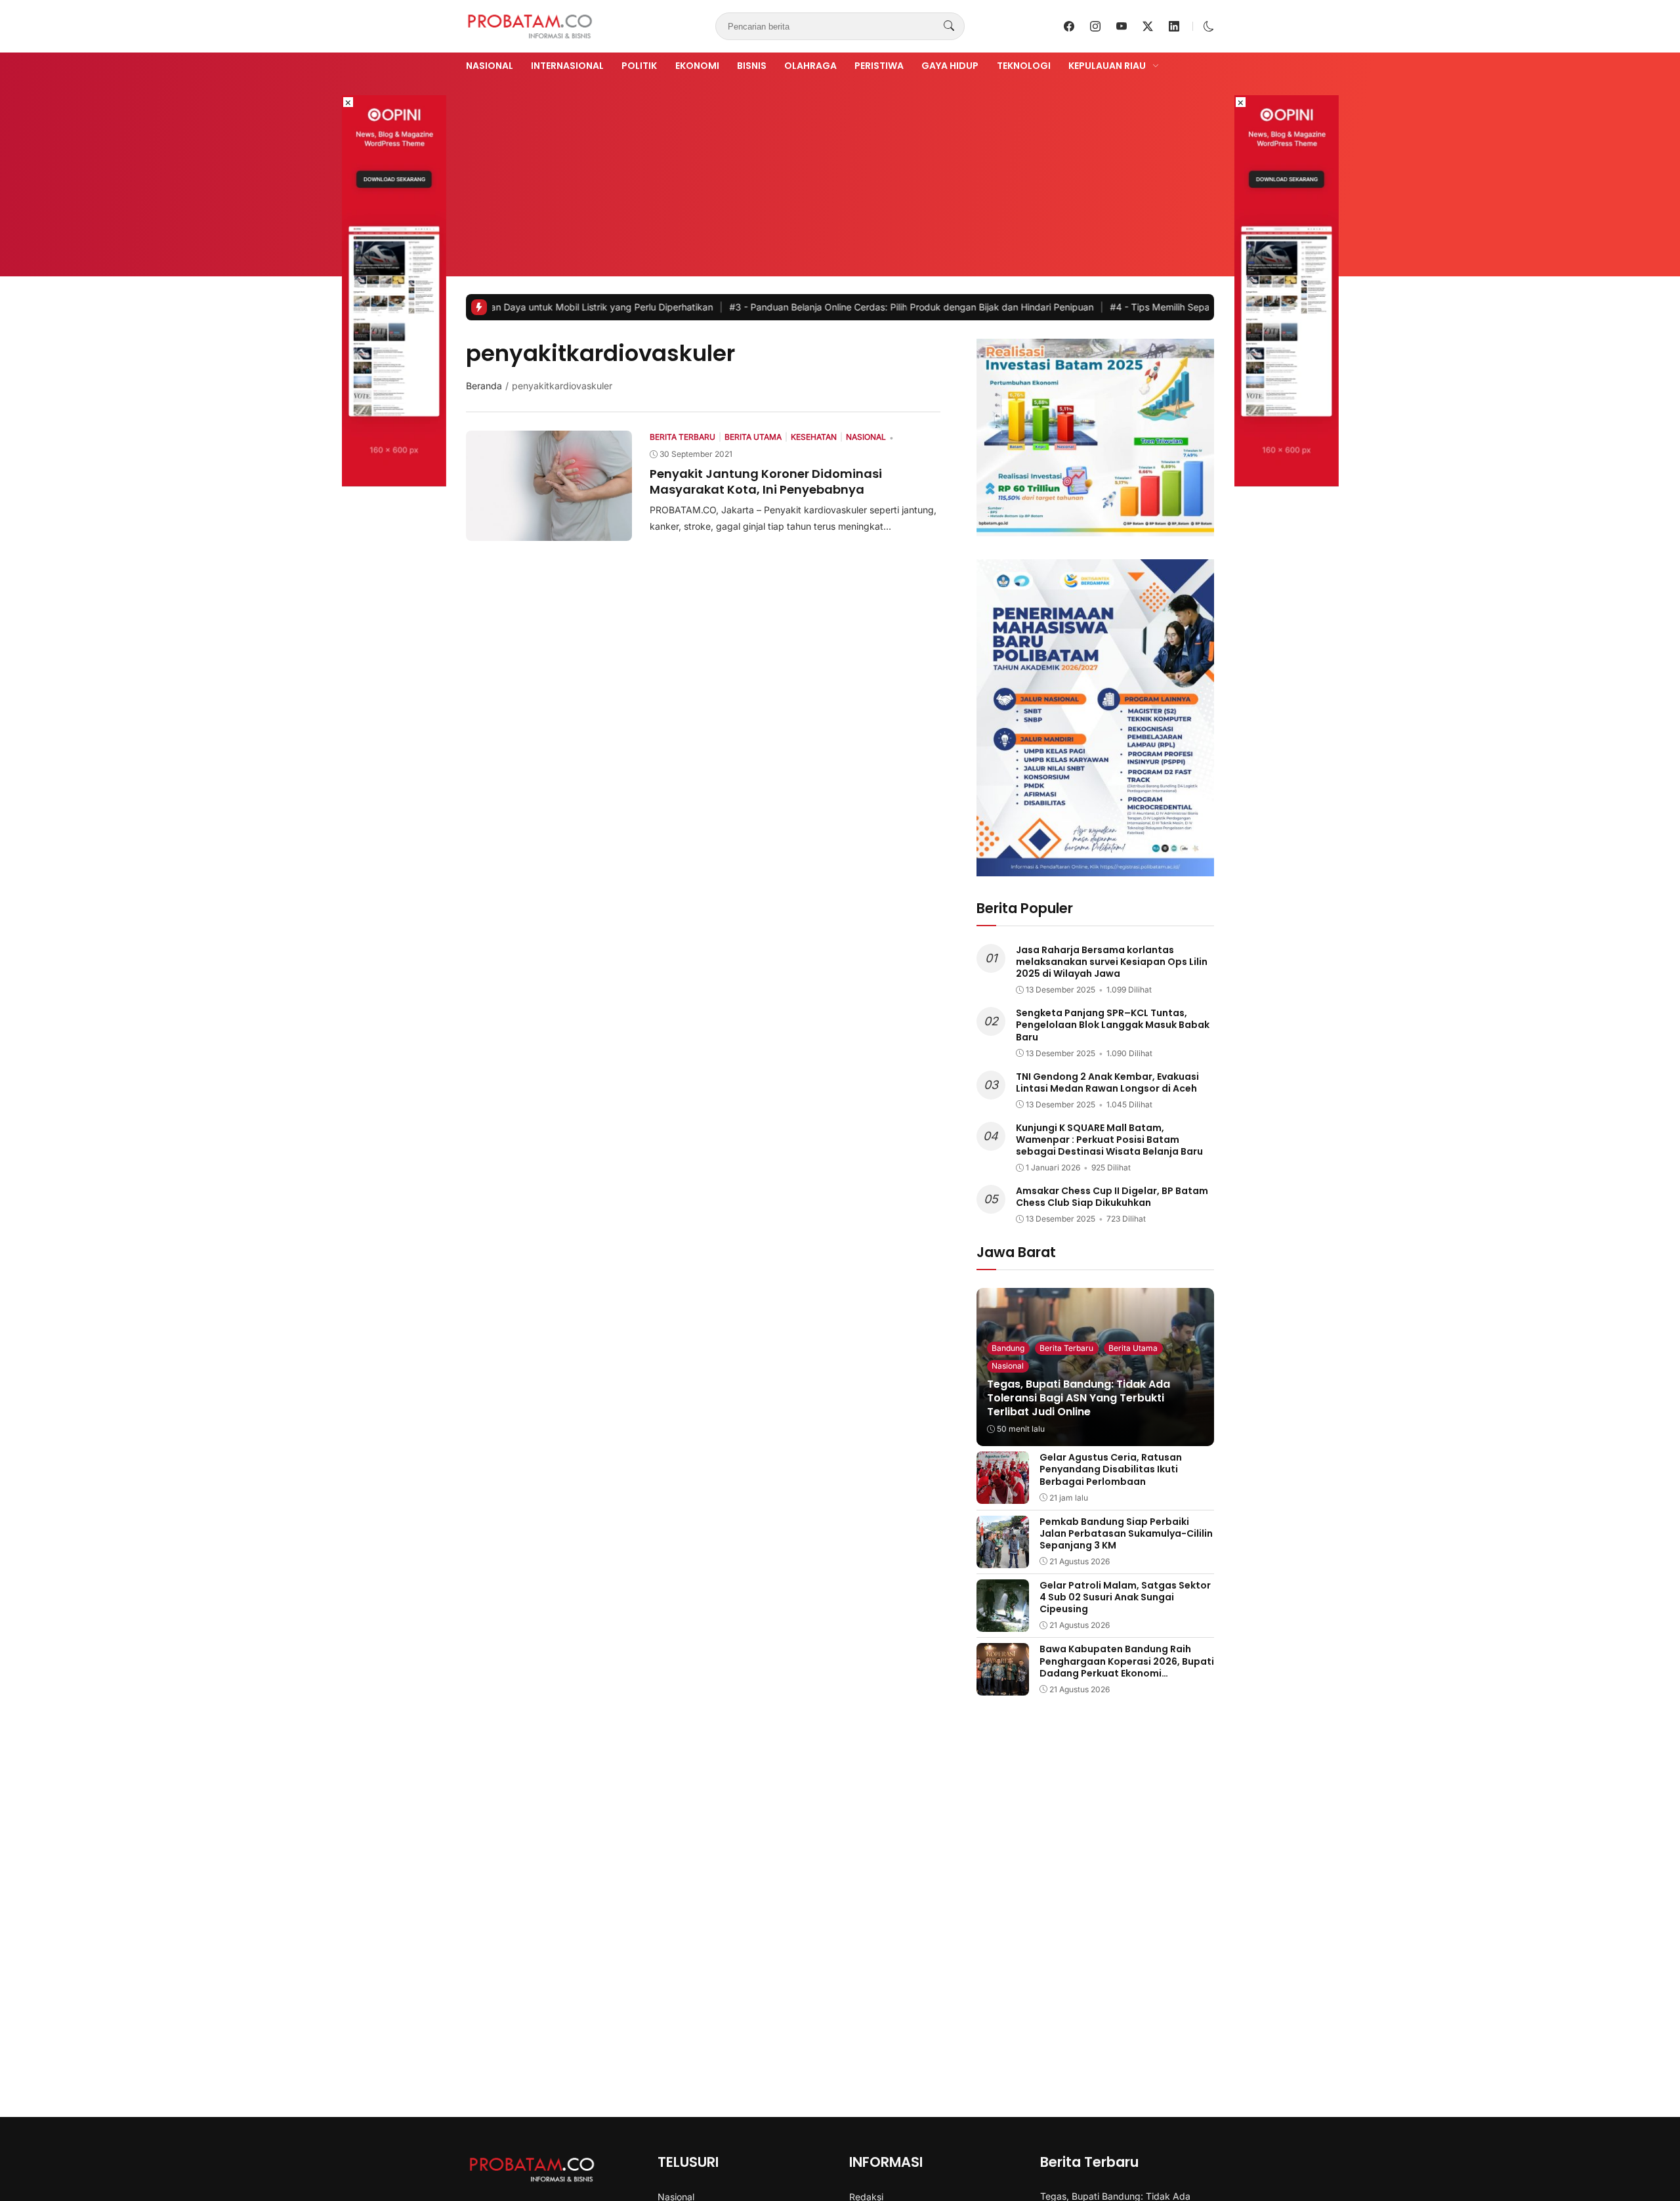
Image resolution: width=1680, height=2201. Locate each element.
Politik (639, 66)
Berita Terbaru (1066, 1348)
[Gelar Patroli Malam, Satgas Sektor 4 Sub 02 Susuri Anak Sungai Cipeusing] (1003, 1623)
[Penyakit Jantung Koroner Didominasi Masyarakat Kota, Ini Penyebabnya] (549, 532)
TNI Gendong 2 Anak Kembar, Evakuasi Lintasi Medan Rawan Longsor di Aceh (1107, 1082)
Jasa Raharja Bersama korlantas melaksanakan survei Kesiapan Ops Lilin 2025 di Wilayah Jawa (1112, 962)
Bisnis (752, 66)
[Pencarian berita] (949, 26)
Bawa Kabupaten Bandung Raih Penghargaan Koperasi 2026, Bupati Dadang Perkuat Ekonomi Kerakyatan (1127, 1667)
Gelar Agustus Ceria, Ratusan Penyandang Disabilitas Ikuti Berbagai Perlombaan (1111, 1469)
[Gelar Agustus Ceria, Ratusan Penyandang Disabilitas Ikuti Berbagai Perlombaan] (1003, 1495)
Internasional (567, 66)
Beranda (484, 386)
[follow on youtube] (1122, 26)
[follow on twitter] (1148, 26)
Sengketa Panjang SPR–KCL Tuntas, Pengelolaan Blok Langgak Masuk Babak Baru (1113, 1025)
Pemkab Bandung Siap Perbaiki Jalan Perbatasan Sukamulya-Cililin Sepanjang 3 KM (1126, 1533)
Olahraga (810, 66)
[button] (1209, 26)
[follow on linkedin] (1174, 26)
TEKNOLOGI (1024, 66)
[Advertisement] (840, 173)
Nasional (490, 66)
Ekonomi (697, 66)
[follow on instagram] (1095, 26)
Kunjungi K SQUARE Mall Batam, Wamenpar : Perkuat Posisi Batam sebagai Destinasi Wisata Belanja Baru (1109, 1140)
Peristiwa (879, 66)
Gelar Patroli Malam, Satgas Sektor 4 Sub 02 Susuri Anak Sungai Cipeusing (1125, 1597)
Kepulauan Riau (1107, 66)
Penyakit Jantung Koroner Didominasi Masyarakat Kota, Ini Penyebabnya (766, 481)
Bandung (1008, 1348)
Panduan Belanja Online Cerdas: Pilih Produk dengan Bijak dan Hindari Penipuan (809, 307)
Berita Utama (1133, 1348)
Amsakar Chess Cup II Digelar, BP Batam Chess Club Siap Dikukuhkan (1112, 1197)
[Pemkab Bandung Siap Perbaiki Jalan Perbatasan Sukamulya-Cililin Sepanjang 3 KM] (1003, 1559)
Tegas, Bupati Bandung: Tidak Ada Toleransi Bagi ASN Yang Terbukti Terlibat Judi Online (1079, 1398)
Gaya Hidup (950, 66)
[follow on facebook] (1069, 26)
